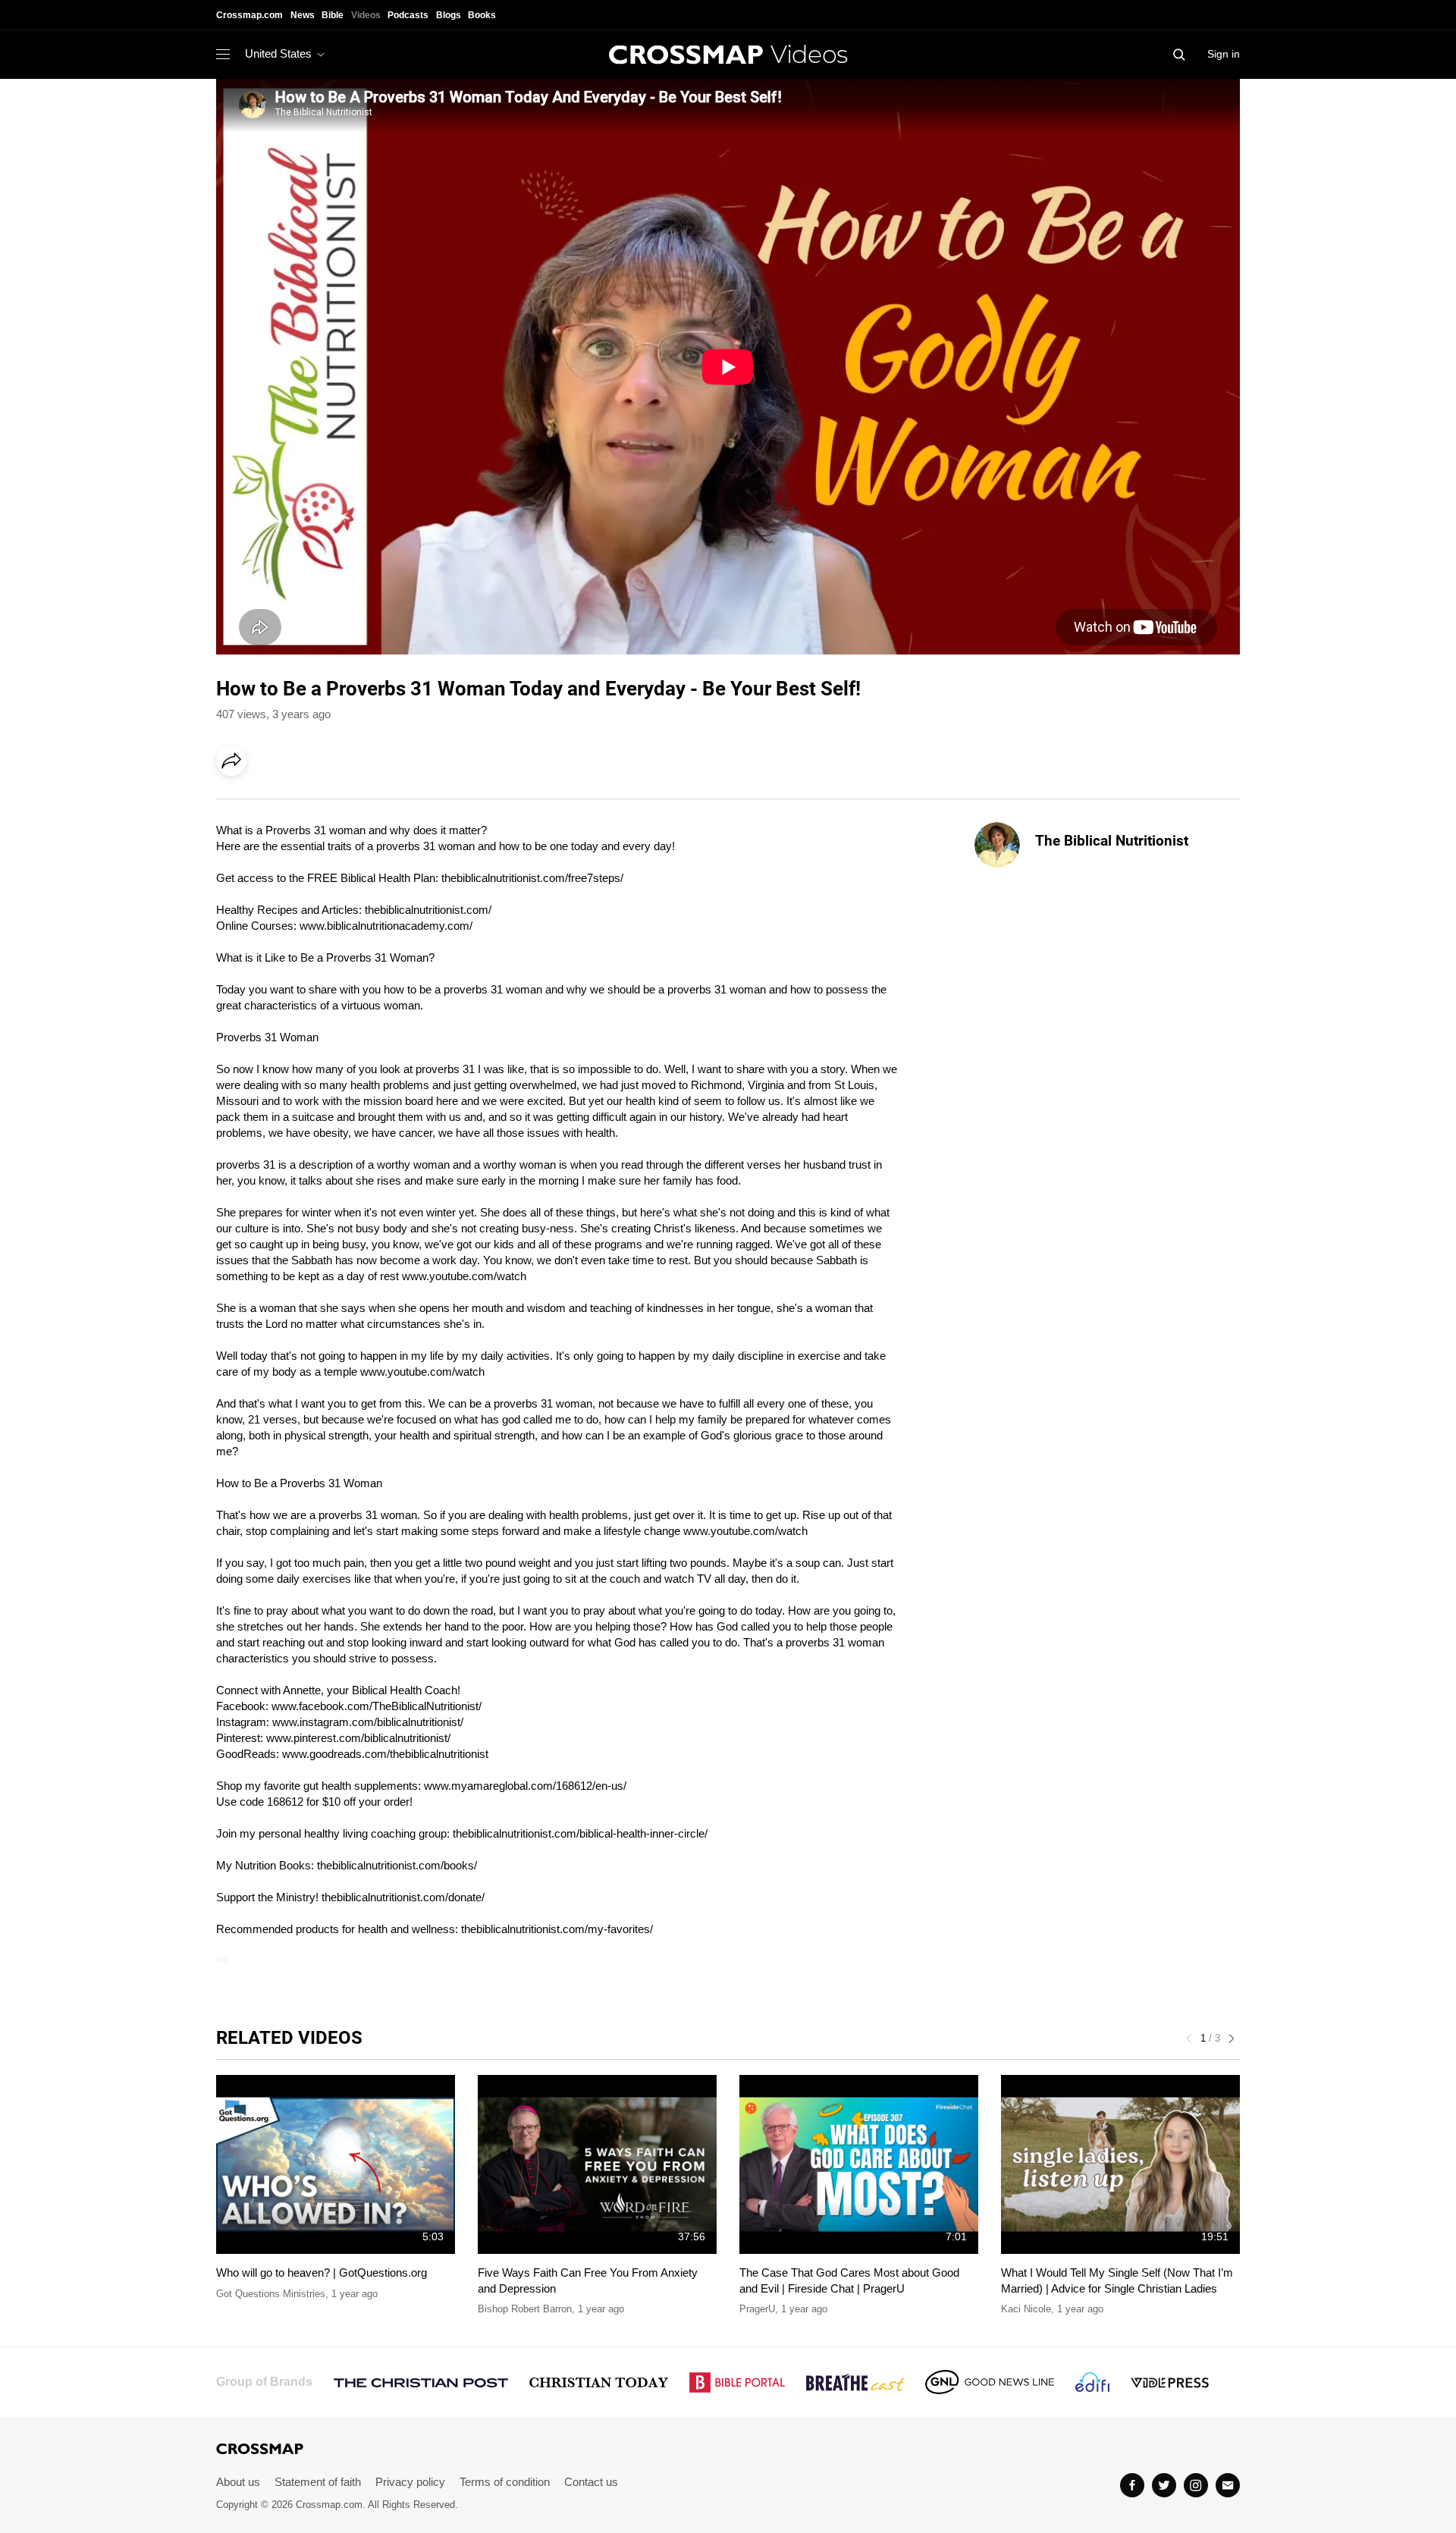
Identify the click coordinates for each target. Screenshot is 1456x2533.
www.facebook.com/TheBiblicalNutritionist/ (377, 1706)
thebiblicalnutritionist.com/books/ (397, 1865)
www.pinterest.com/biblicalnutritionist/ (358, 1738)
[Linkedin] (267, 803)
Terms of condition (505, 2482)
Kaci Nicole (1026, 2309)
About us (238, 2482)
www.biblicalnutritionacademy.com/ (386, 926)
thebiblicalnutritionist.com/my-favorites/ (557, 1929)
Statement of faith (318, 2482)
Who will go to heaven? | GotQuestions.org (322, 2272)
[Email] (329, 803)
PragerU (757, 2309)
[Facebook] (236, 803)
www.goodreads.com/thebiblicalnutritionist (385, 1754)
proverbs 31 (406, 846)
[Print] (360, 803)
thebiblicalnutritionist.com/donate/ (403, 1897)
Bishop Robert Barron (525, 2309)
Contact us (591, 2482)
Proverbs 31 (380, 689)
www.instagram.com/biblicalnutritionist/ (368, 1722)
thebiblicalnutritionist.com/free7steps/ (532, 878)
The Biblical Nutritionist (1112, 841)
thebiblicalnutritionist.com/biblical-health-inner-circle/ (580, 1833)
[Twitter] (1164, 2485)
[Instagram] (1196, 2485)
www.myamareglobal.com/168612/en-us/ (525, 1786)
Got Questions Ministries (271, 2294)
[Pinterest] (298, 803)
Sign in (1224, 54)
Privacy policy (410, 2482)
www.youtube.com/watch (464, 1276)
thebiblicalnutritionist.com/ (428, 910)
